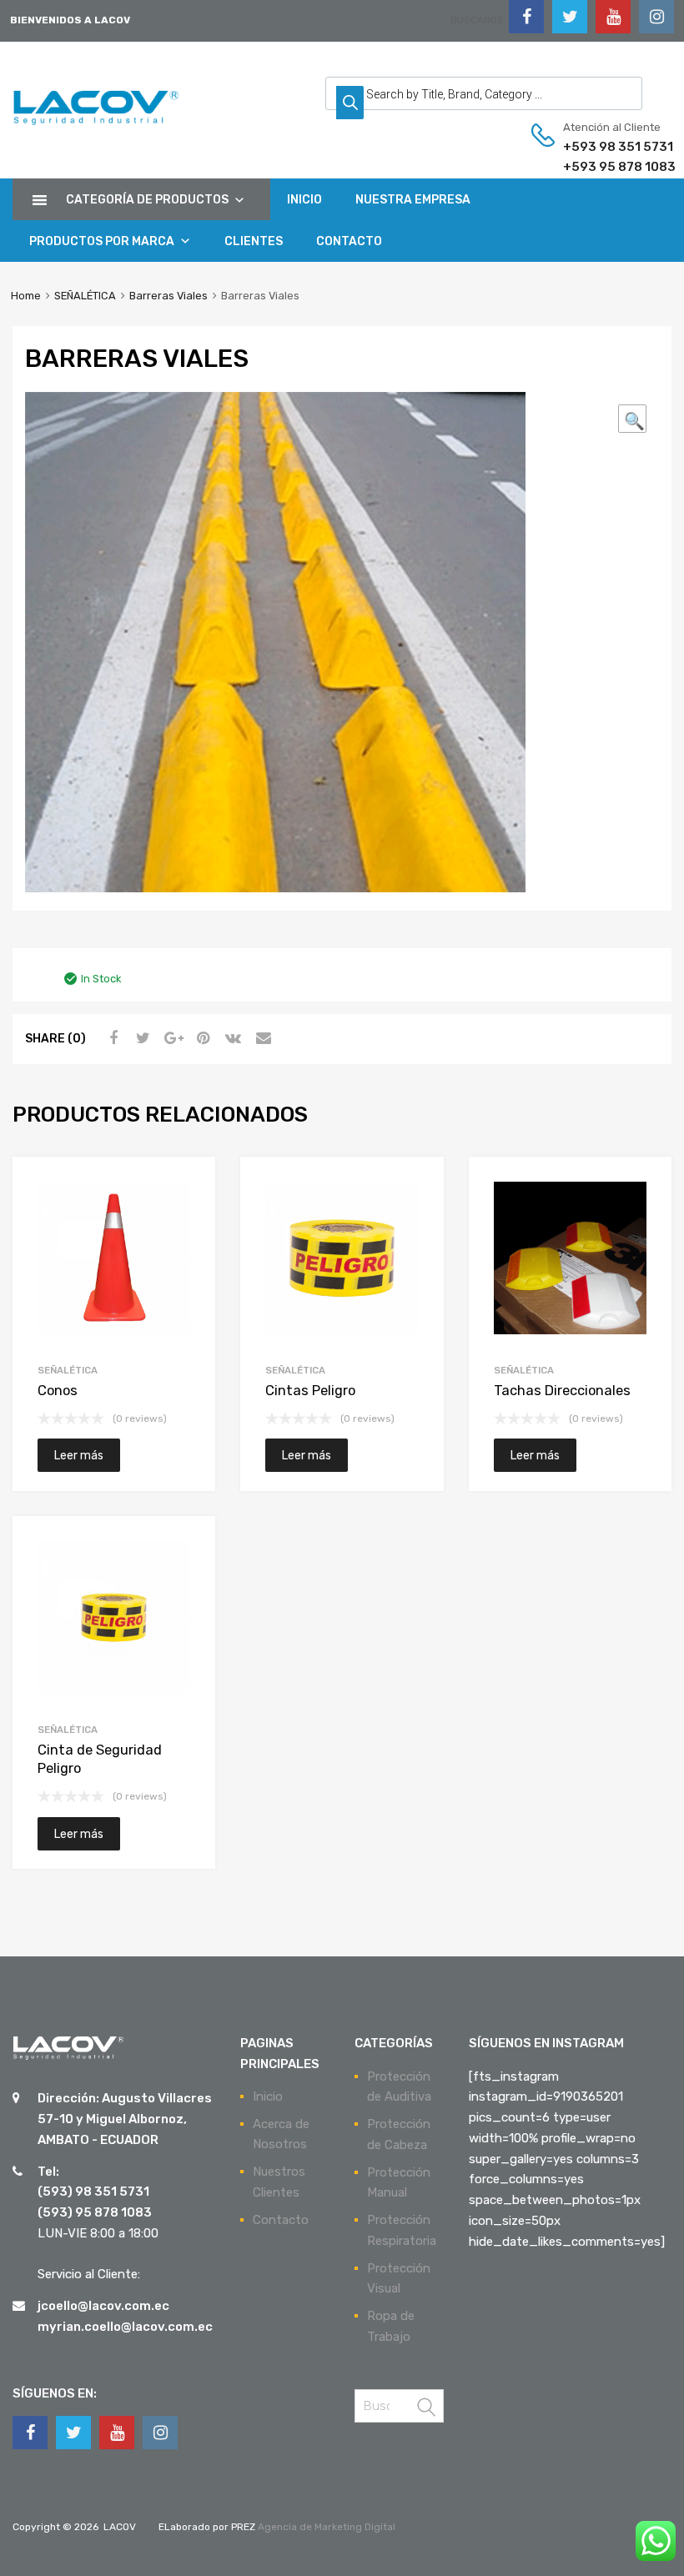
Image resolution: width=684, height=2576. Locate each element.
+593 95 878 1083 (604, 167)
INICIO (304, 200)
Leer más (79, 1455)
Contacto (281, 2220)
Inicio (268, 2096)
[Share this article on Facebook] (111, 1038)
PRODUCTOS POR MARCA (102, 241)
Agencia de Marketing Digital (325, 2527)
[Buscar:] (399, 2406)
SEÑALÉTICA (85, 296)
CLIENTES (254, 241)
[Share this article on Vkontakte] (231, 1038)
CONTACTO (349, 241)
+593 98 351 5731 (604, 147)
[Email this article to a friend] (261, 1038)
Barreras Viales (168, 296)
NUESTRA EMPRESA (413, 200)
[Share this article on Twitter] (141, 1038)
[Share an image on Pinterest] (201, 1038)
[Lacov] (96, 126)
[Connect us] (526, 17)
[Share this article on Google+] (171, 1038)
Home (26, 296)
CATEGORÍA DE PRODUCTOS (147, 200)
